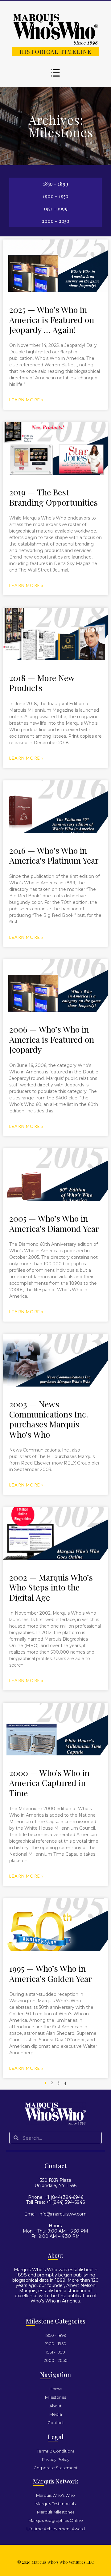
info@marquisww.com (63, 2214)
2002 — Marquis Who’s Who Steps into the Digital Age (51, 1587)
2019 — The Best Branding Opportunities (53, 497)
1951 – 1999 (56, 208)
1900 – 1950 (56, 196)
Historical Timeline (56, 52)
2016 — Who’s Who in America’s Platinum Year (54, 855)
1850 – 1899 (56, 184)
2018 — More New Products (42, 683)
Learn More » (26, 400)
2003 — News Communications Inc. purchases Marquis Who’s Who (49, 1419)
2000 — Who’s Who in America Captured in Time (49, 1783)
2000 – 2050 (56, 221)
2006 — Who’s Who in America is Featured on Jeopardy (52, 1039)
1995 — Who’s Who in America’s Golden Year (51, 1973)
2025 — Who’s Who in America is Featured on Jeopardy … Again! (52, 319)
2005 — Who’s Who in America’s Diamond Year (54, 1223)
